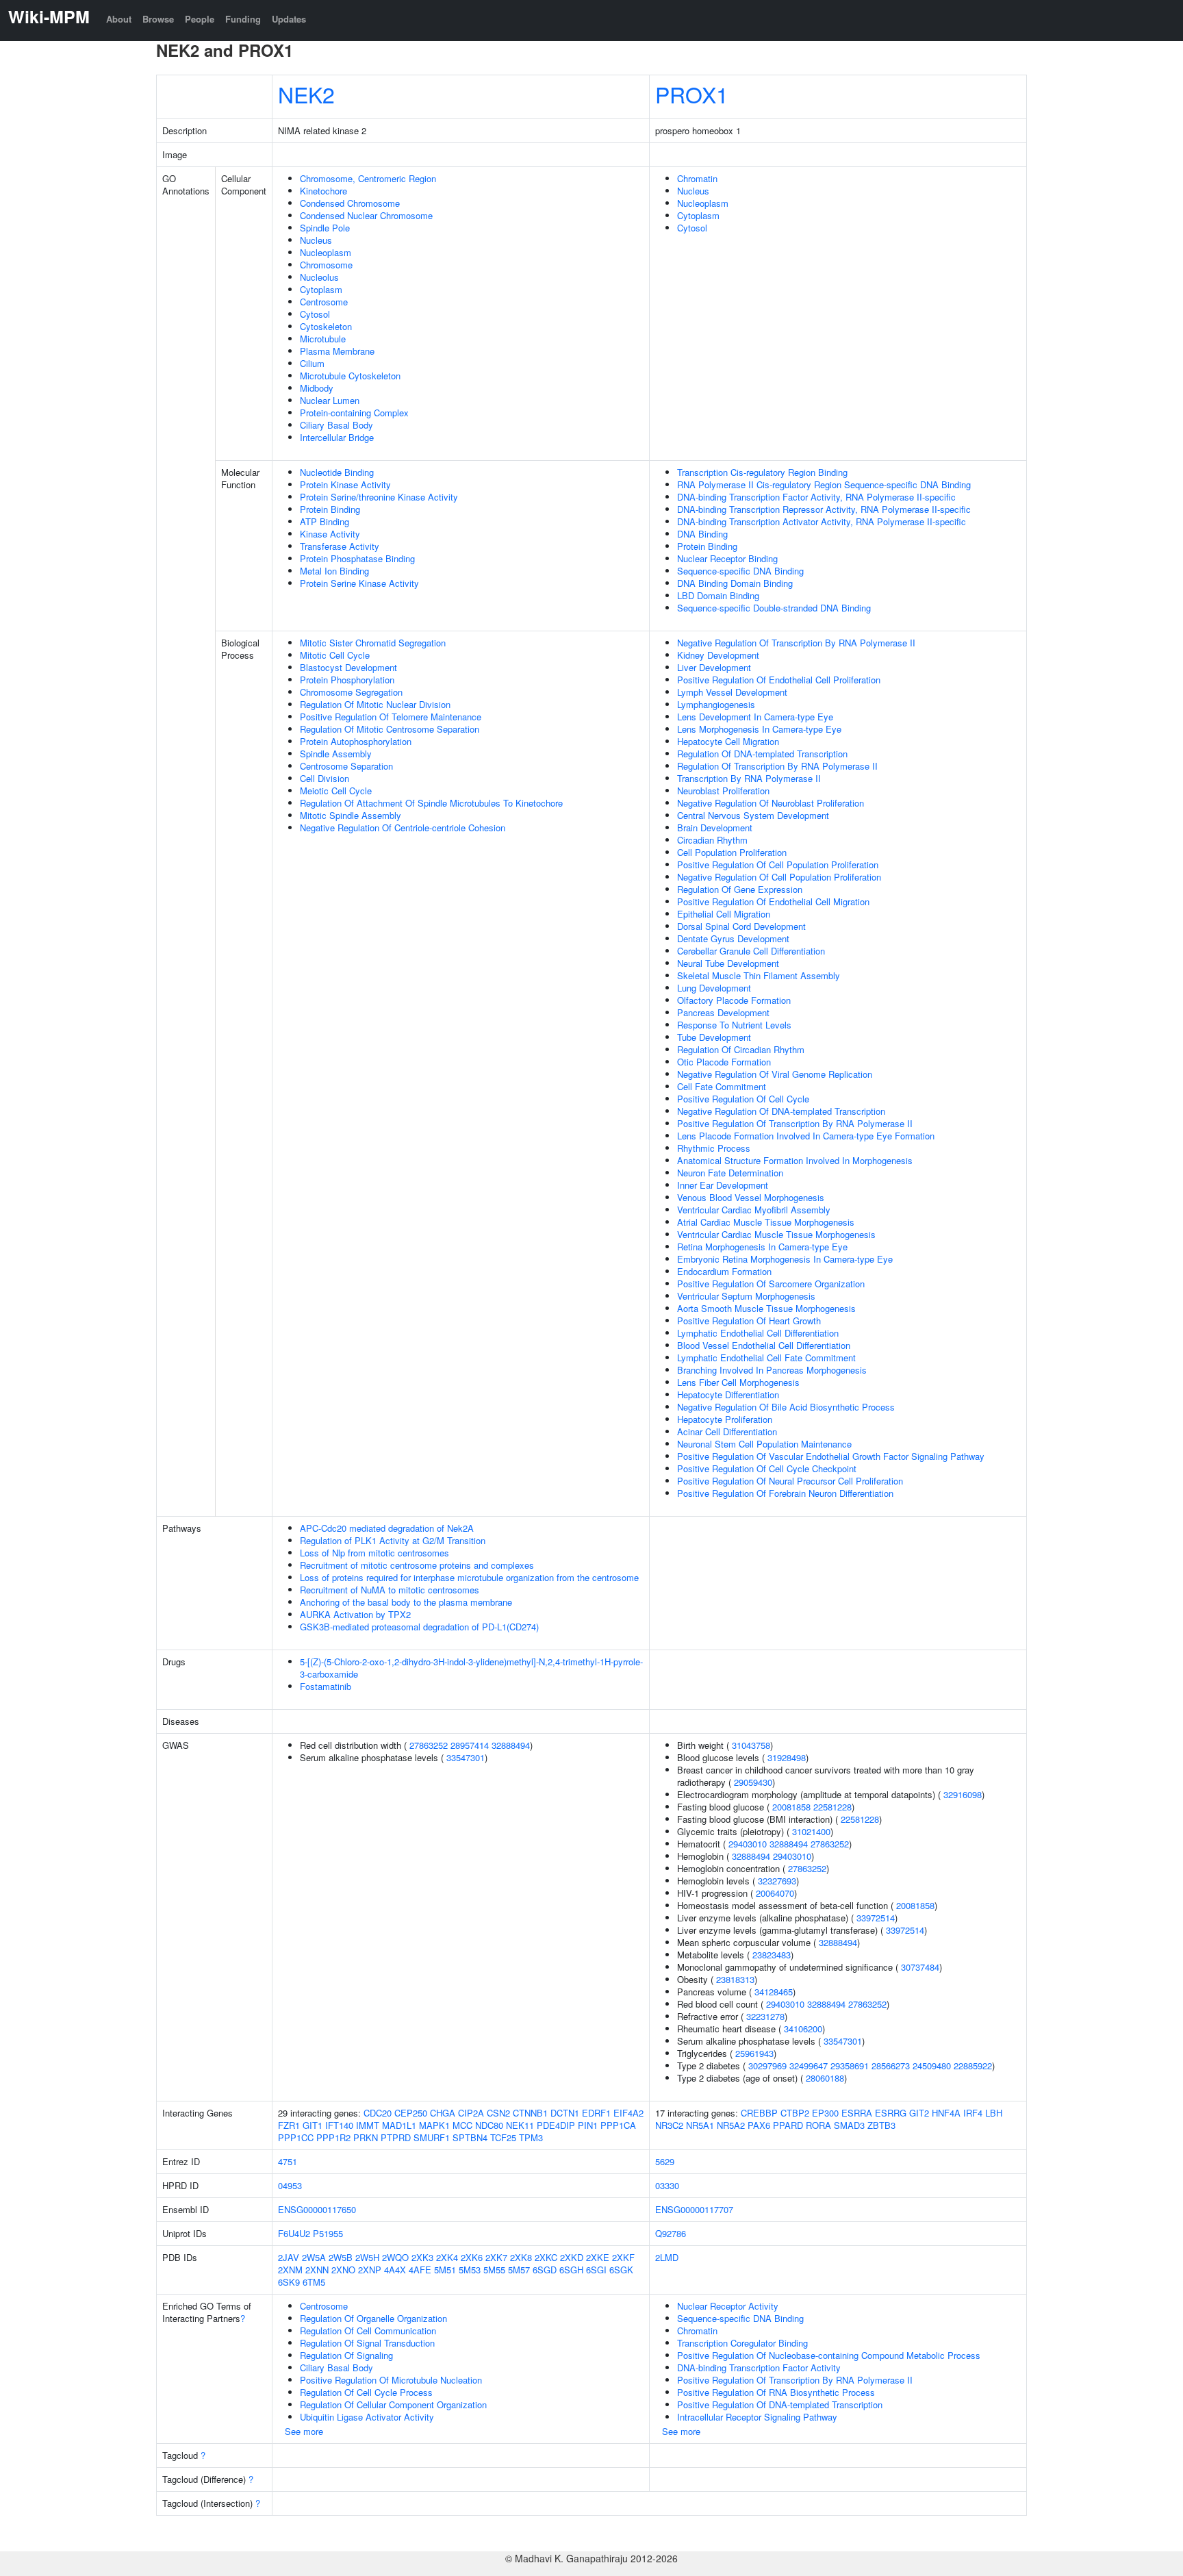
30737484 (920, 1967)
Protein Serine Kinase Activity (359, 583)
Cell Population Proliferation (732, 852)
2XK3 (422, 2257)
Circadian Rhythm (712, 840)
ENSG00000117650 (317, 2209)
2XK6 (472, 2257)
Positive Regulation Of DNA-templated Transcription (780, 2404)
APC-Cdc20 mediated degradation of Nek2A (387, 1528)
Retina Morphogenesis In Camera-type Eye (762, 1247)
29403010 (748, 1844)
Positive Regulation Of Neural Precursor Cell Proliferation (790, 1481)
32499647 (809, 2066)
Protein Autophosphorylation (356, 741)
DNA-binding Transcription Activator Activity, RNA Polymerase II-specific (822, 521)
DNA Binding (702, 534)
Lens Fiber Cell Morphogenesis (738, 1382)
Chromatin (697, 178)
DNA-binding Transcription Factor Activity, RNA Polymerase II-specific (816, 497)
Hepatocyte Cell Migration (728, 741)
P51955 (328, 2233)
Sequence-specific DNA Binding (740, 571)
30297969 (767, 2066)
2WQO (395, 2257)
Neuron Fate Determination (730, 1173)
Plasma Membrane (337, 351)
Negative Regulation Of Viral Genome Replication (775, 1074)
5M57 (519, 2270)
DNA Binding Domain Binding (735, 583)
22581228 (832, 1807)
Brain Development (715, 828)
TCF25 (503, 2137)
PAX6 (759, 2125)
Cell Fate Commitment (722, 1086)
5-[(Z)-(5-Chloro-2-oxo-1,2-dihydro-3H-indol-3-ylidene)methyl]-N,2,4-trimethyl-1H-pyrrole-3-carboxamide (471, 1668)
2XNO (343, 2270)
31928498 (787, 1757)
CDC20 (378, 2113)
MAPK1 (434, 2125)
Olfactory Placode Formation (734, 1000)
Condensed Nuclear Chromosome (366, 215)
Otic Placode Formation (724, 1062)
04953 (290, 2185)
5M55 (494, 2270)
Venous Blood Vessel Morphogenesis (751, 1197)
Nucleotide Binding (337, 472)
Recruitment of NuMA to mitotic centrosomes (390, 1590)
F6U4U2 (294, 2233)
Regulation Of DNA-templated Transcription (762, 754)
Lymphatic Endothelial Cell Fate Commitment (766, 1358)
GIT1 (313, 2125)
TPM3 (531, 2137)
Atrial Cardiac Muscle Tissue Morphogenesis (766, 1222)
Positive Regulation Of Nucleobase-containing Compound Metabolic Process (829, 2355)
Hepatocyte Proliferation (725, 1419)
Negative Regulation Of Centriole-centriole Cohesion (403, 828)
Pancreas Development (723, 1012)
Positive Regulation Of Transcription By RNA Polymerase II (795, 1123)
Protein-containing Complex (354, 413)
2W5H (367, 2257)
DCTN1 (565, 2113)
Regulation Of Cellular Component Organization (393, 2404)
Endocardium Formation (724, 1271)
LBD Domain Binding (718, 595)
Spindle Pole (325, 228)
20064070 (775, 1893)
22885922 (973, 2066)
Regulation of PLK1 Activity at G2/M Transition (393, 1540)
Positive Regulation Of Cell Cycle (743, 1099)
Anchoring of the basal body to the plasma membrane (406, 1602)
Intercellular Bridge (337, 437)
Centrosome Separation (346, 766)
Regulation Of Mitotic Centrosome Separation (390, 729)
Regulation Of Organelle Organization (373, 2318)
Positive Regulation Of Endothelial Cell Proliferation (779, 680)
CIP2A (471, 2113)
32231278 (765, 2016)
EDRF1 (596, 2113)
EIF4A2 (628, 2113)
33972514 (876, 1918)
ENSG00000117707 (694, 2209)
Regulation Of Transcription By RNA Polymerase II (777, 766)
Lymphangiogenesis (716, 704)
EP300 (825, 2113)
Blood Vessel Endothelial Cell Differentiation (764, 1345)
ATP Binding (325, 521)
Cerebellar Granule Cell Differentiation (751, 951)
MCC (462, 2125)
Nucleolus (319, 277)
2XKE (598, 2257)
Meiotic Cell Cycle (336, 791)
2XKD (572, 2257)
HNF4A (946, 2113)
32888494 (511, 1745)
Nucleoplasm (326, 252)
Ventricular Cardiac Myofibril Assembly (754, 1210)
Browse (158, 19)
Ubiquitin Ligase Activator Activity (367, 2417)
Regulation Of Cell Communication (368, 2331)
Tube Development (714, 1037)
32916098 (963, 1794)
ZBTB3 (881, 2125)
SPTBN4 (470, 2137)
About (119, 19)
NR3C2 (669, 2125)
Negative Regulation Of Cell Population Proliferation (779, 877)
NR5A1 (700, 2125)
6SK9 (289, 2282)
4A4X (395, 2270)
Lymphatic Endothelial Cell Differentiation (758, 1333)
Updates (289, 19)
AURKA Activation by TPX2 (355, 1614)
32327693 (777, 1881)
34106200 (803, 2029)
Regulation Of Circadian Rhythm (741, 1049)
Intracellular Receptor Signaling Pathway (757, 2417)
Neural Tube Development (728, 963)
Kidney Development (718, 655)
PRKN (366, 2137)
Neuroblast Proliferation (723, 791)
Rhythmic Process (714, 1148)
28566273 (891, 2066)
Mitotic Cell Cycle (335, 655)
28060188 (825, 2078)
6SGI (596, 2270)
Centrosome (324, 302)
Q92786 (671, 2233)
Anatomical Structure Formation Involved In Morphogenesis (795, 1160)
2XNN (317, 2270)
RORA (818, 2125)
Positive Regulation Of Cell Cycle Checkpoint (767, 1468)
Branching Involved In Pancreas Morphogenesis (772, 1370)
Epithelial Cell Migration (724, 914)
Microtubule (323, 339)
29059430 (753, 1782)
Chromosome (326, 265)
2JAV (289, 2257)
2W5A (314, 2257)
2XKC (546, 2257)
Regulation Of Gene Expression (740, 889)
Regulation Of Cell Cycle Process (366, 2392)
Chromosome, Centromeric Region (368, 178)
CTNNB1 (530, 2113)
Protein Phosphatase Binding (357, 558)
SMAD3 (849, 2125)
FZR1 (289, 2125)
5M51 (445, 2270)
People (200, 19)
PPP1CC (296, 2137)
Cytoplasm (321, 289)
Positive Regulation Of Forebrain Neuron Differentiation (785, 1493)
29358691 (850, 2066)
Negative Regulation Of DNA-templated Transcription (781, 1111)
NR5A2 (731, 2125)
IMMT (368, 2125)
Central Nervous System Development (753, 815)
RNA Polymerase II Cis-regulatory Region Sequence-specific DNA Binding (824, 484)
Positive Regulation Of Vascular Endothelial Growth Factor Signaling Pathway (831, 1456)
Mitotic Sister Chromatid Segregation (373, 643)
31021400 (811, 1831)
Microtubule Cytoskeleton (350, 376)
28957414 (470, 1745)
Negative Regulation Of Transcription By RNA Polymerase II (796, 643)
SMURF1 (432, 2137)
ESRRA (857, 2113)
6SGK (621, 2270)
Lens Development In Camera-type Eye (755, 717)
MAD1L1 (399, 2125)
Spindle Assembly (336, 754)
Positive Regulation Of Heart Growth (749, 1321)
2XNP (370, 2270)
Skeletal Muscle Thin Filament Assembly (759, 975)
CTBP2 (795, 2113)
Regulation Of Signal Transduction (367, 2343)
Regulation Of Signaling (346, 2355)
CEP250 (411, 2113)
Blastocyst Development (348, 667)
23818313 (735, 1979)
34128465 (774, 1992)
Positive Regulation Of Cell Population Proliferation (778, 864)
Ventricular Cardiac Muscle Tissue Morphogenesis (776, 1234)
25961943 (754, 2053)
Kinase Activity (330, 534)
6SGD (545, 2270)
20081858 (791, 1807)
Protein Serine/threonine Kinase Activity (379, 497)
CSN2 (498, 2113)
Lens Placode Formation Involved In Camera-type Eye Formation (806, 1136)
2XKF (623, 2257)
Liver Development (714, 667)
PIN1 (588, 2125)
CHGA (443, 2113)
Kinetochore (323, 191)
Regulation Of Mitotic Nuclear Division (375, 704)
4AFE (420, 2270)
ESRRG (891, 2113)
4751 (288, 2161)
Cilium (312, 363)
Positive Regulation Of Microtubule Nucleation (391, 2380)
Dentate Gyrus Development (733, 938)
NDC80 (489, 2125)
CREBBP (759, 2113)
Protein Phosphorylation (347, 680)
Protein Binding (330, 509)
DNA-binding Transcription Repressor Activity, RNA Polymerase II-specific (824, 509)
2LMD (667, 2257)
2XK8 (521, 2257)
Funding (243, 19)
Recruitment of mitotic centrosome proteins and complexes (417, 1565)
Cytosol (315, 314)
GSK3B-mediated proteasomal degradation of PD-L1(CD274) (419, 1627)
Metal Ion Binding (334, 571)
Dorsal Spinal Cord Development (741, 926)
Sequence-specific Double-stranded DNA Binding (774, 608)
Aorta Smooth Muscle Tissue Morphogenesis (766, 1308)
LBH (994, 2113)
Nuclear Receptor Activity (728, 2306)
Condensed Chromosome (350, 203)
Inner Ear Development (723, 1185)
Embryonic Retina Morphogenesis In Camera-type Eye (785, 1259)
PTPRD (396, 2137)
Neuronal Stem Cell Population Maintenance (764, 1444)
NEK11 (520, 2125)
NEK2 (306, 94)
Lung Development (714, 988)
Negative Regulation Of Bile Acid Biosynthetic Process (786, 1407)
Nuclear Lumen (330, 400)
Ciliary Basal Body (336, 425)
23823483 (772, 1955)
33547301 (466, 1757)
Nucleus (316, 240)
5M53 (470, 2270)
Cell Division (325, 778)
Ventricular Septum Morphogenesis (746, 1296)
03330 (667, 2185)
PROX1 (692, 94)
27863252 (429, 1745)
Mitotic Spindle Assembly (351, 815)
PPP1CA (618, 2125)
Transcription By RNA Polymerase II (749, 778)
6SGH (571, 2270)
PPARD (788, 2125)
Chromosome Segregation (351, 692)
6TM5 (314, 2282)
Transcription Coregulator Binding (742, 2343)
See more (304, 2431)
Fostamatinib (326, 1686)
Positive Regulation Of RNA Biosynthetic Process (776, 2392)
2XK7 (496, 2257)
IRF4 (973, 2113)
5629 (665, 2161)
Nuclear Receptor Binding (727, 558)
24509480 (932, 2066)
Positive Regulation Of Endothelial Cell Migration (773, 901)
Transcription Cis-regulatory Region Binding (762, 472)
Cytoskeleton (326, 326)
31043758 (751, 1745)
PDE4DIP (556, 2125)
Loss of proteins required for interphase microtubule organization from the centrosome (469, 1577)
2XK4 (447, 2257)
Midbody (317, 388)
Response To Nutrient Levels (734, 1025)
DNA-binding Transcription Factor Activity (759, 2367)
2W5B (341, 2257)
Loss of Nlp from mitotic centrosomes (374, 1553)
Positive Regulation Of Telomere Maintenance (391, 717)
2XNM (290, 2270)
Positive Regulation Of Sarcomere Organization (771, 1284)
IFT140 (339, 2125)
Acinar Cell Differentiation (727, 1431)
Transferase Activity (340, 546)
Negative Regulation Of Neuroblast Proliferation (771, 803)
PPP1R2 (333, 2137)
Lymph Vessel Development (732, 692)
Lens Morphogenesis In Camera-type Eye (759, 729)
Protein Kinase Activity (345, 484)
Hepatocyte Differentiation (728, 1394)
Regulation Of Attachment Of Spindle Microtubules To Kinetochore (431, 803)
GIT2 (919, 2113)
